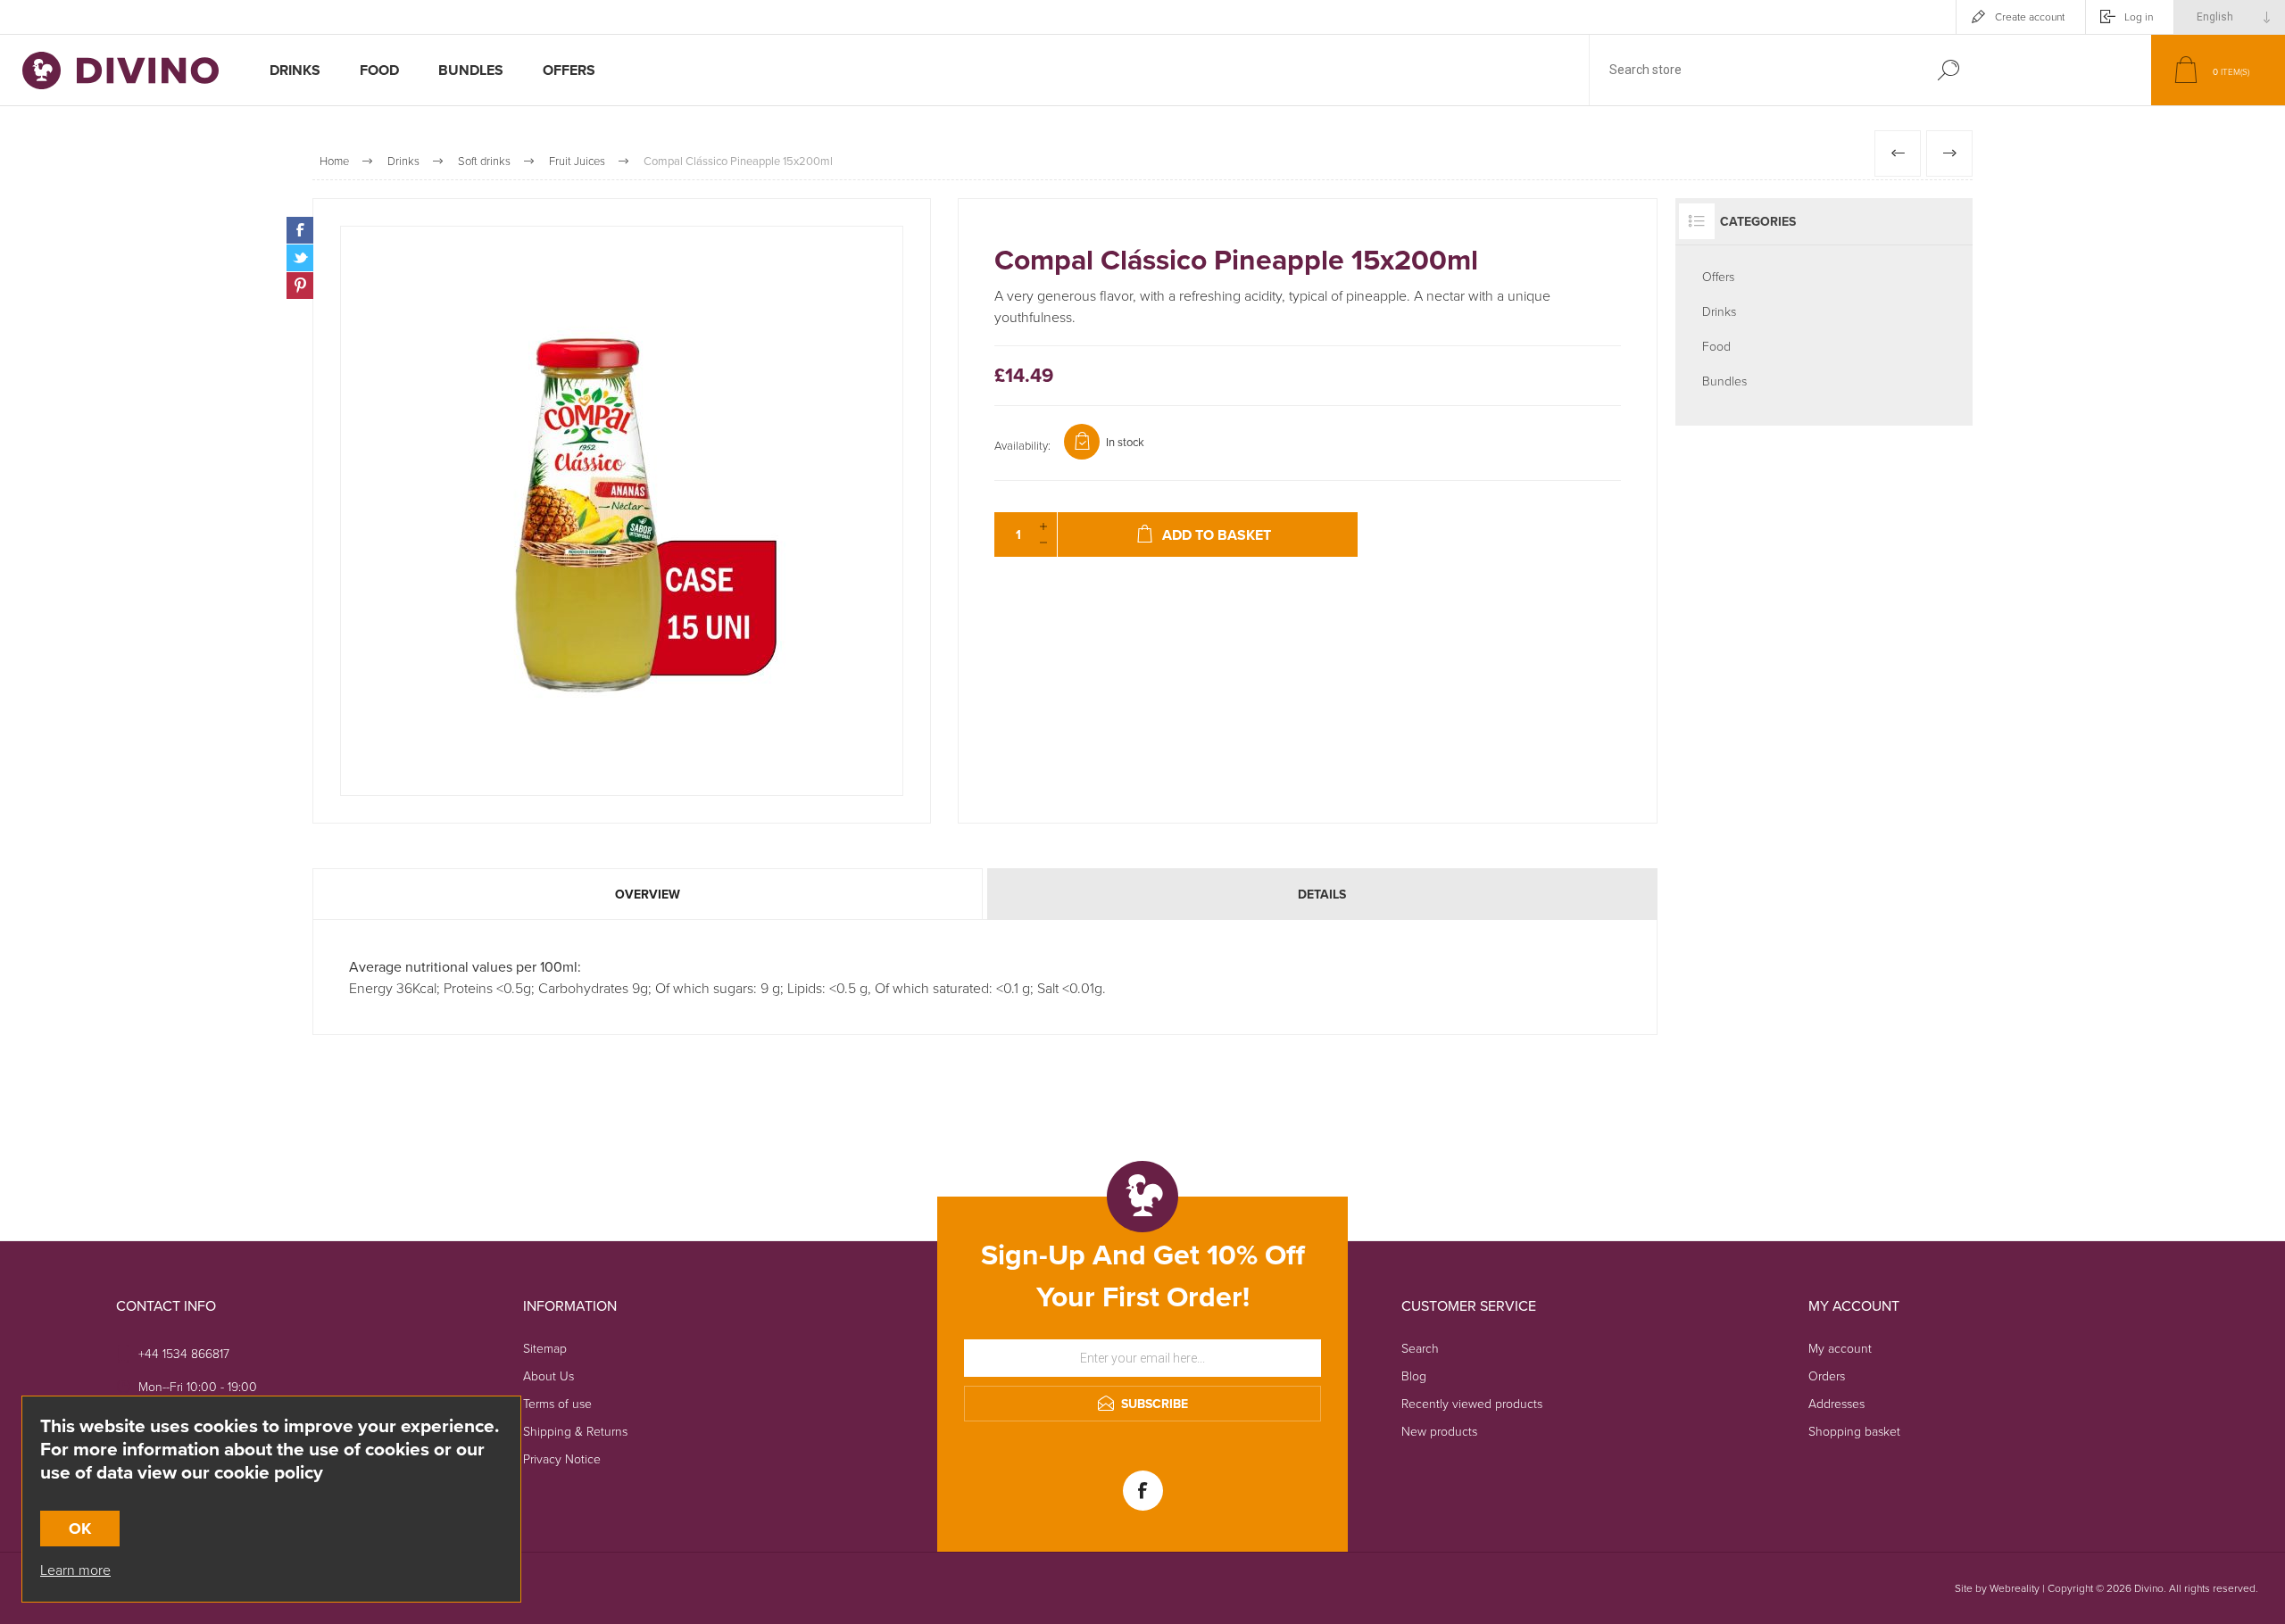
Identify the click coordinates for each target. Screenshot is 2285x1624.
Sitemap (545, 1348)
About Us (548, 1375)
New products (1439, 1431)
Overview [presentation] (648, 894)
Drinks (1719, 311)
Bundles (1724, 381)
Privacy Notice (562, 1458)
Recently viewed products (1472, 1403)
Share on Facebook (300, 230)
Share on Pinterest (300, 286)
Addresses (1836, 1403)
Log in (2139, 17)
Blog (1414, 1375)
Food (1716, 346)
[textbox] (1752, 70)
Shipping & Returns (575, 1431)
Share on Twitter (300, 258)
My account (1840, 1348)
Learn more (75, 1570)
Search (1948, 70)
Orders (1827, 1375)
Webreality (2015, 1588)
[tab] (648, 894)
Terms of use (557, 1403)
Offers (1718, 276)
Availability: (1022, 445)
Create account (2030, 17)
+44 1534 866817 (184, 1353)
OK (80, 1529)
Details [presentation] (1322, 894)
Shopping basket (1854, 1431)
